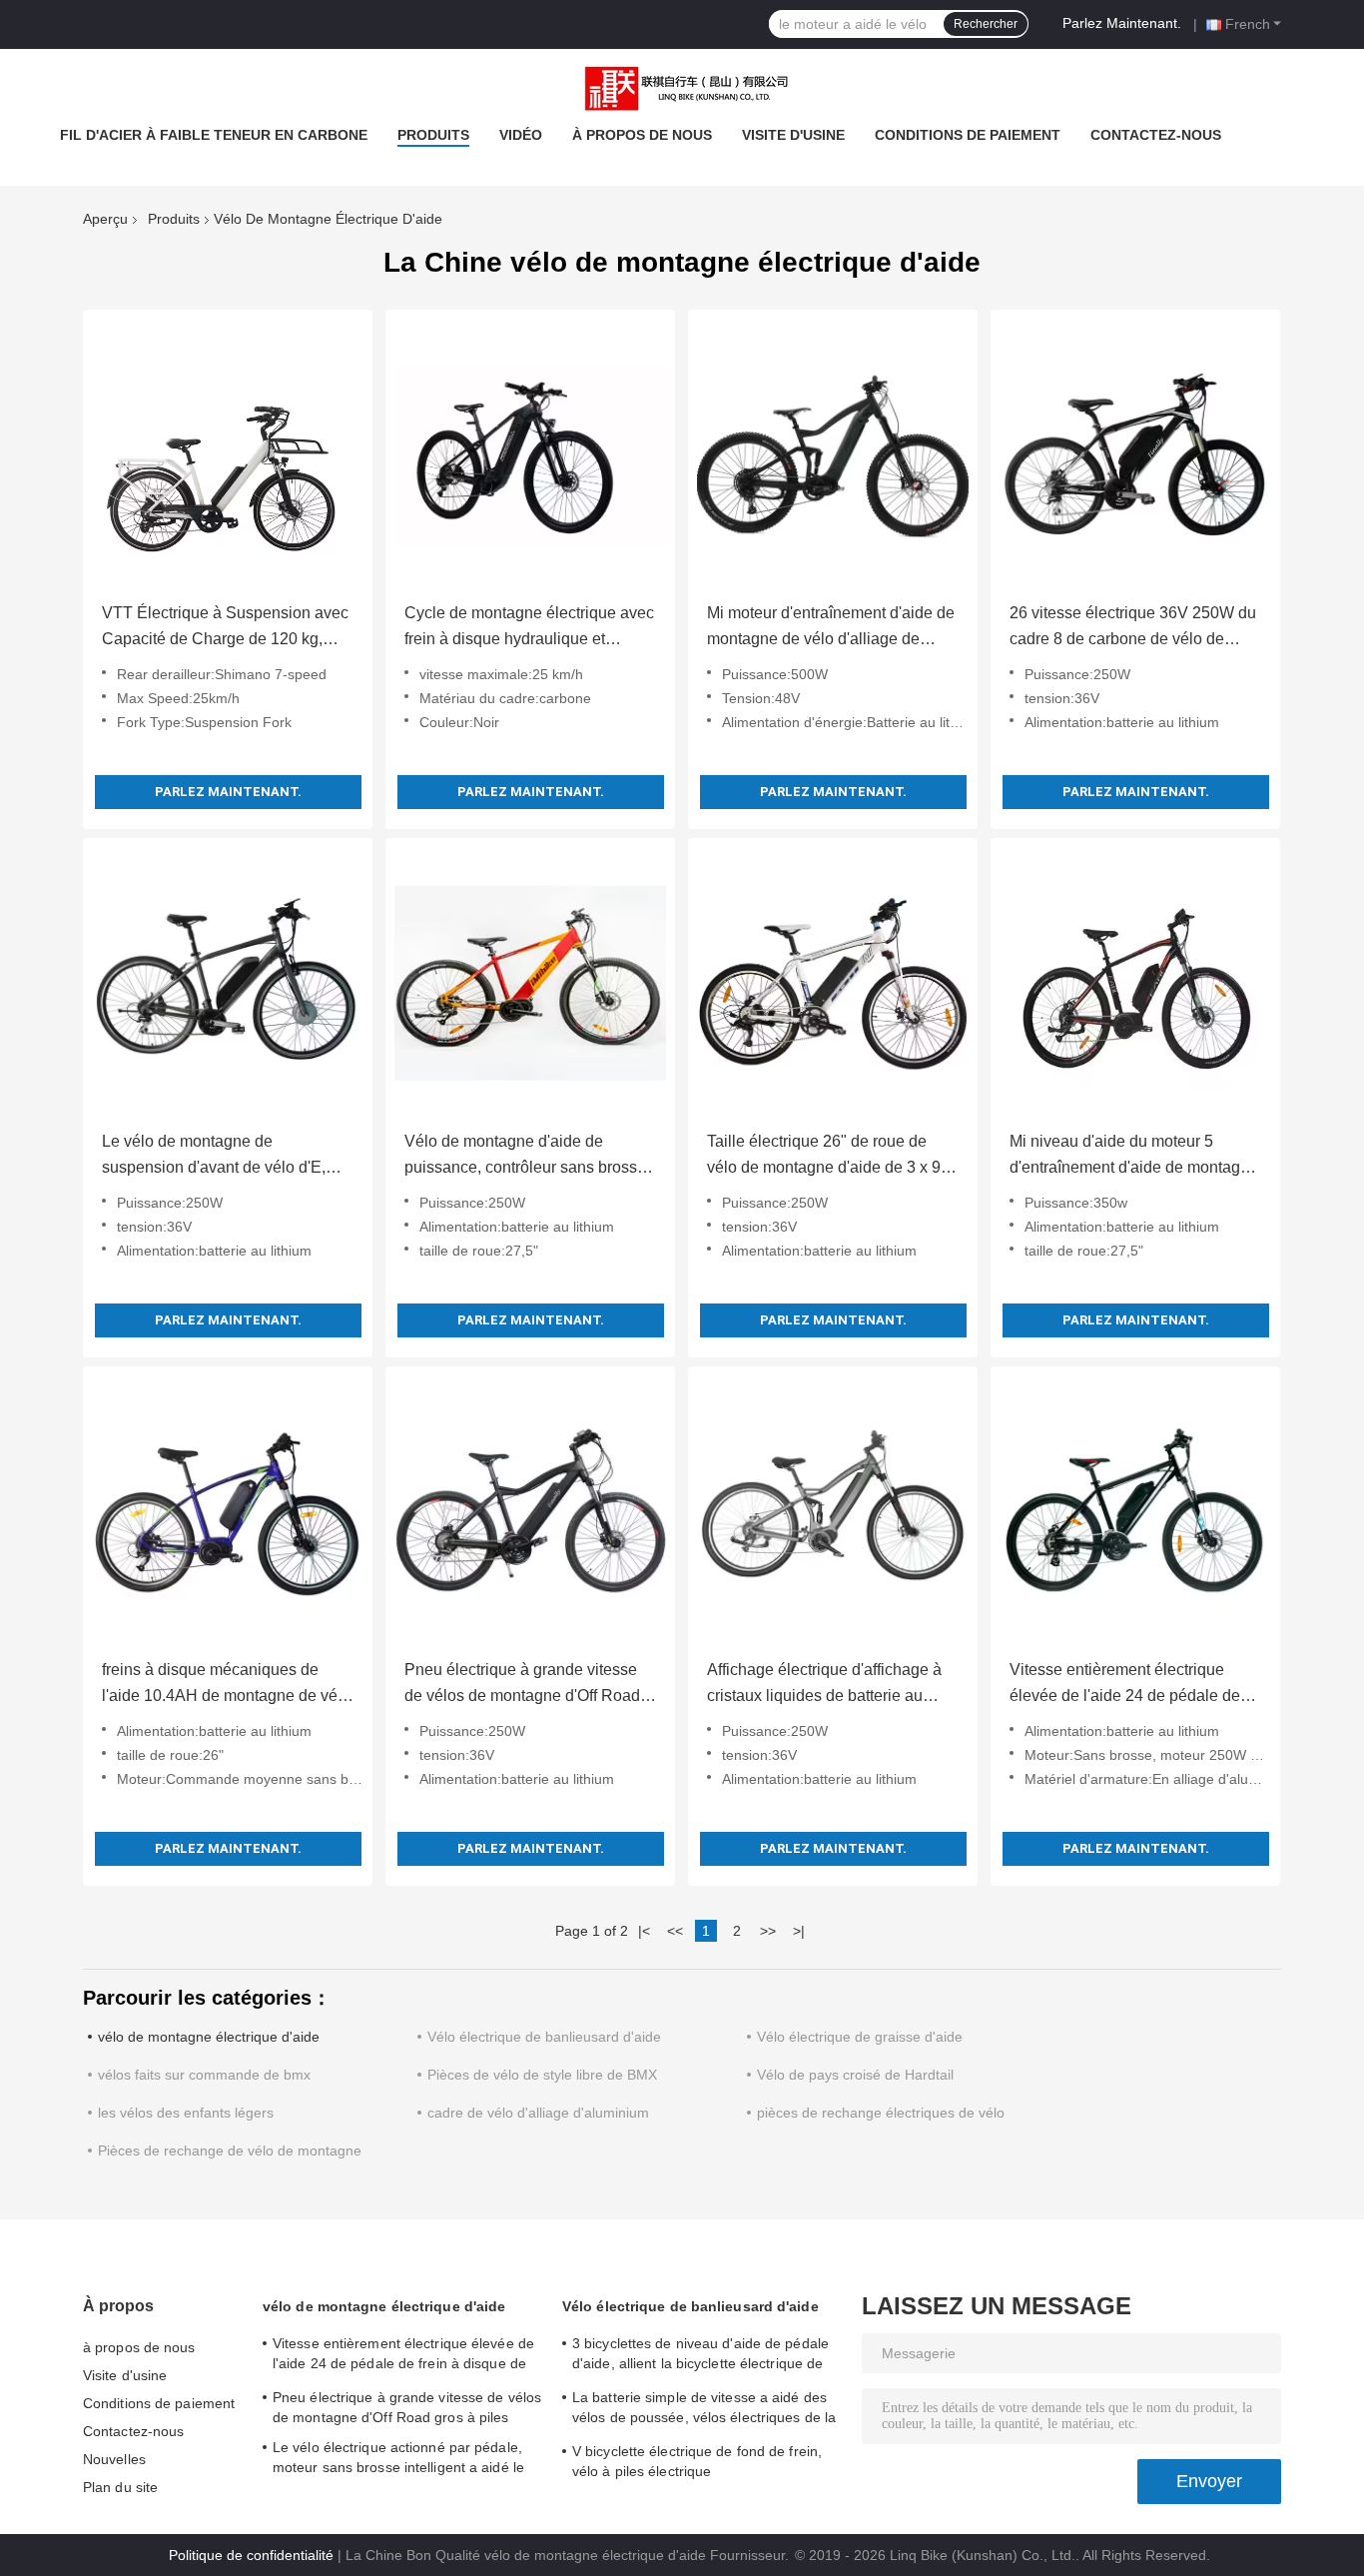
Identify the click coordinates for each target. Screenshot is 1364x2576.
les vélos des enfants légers (186, 2113)
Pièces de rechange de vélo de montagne (230, 2150)
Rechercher (986, 24)
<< (675, 1931)
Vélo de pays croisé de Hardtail (855, 2075)
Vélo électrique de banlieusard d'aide (544, 2037)
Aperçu (105, 219)
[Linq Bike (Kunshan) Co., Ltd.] (682, 89)
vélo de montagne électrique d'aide (209, 2037)
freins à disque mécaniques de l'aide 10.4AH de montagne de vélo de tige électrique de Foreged (226, 1685)
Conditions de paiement (968, 135)
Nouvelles (114, 2459)
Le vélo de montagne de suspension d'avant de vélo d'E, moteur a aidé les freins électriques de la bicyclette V (225, 1157)
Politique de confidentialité (251, 2555)
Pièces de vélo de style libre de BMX (542, 2075)
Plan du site (120, 2487)
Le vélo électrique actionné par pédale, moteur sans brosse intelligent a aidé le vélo (398, 2460)
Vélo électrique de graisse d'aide (860, 2037)
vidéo (521, 135)
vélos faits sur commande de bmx (204, 2075)
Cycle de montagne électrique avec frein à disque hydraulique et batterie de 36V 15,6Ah (529, 628)
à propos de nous (642, 135)
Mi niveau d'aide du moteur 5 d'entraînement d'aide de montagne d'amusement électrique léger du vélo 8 (1134, 1157)
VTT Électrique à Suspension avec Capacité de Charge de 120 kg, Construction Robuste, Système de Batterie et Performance (225, 628)
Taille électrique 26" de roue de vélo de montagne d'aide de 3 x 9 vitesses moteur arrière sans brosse (832, 1157)
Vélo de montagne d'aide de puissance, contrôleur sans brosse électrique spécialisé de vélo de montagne (525, 1157)
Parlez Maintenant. (1122, 23)
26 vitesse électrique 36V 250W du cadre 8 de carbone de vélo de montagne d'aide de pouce (1133, 628)
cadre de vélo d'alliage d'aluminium (538, 2113)
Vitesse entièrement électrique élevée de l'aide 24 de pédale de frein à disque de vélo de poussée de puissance (1129, 1685)
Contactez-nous (1156, 135)
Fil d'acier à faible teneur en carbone (214, 135)
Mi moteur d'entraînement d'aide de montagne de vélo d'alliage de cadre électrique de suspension (831, 628)
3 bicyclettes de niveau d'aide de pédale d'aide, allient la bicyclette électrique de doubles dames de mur (700, 2356)
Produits (433, 135)
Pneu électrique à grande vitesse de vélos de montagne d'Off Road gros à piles (522, 1685)
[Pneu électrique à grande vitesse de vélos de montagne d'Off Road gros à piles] (530, 1511)
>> (768, 1931)
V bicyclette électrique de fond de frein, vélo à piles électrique (697, 2461)
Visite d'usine (793, 135)
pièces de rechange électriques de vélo (881, 2113)
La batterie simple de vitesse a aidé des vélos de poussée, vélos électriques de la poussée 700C (704, 2410)
